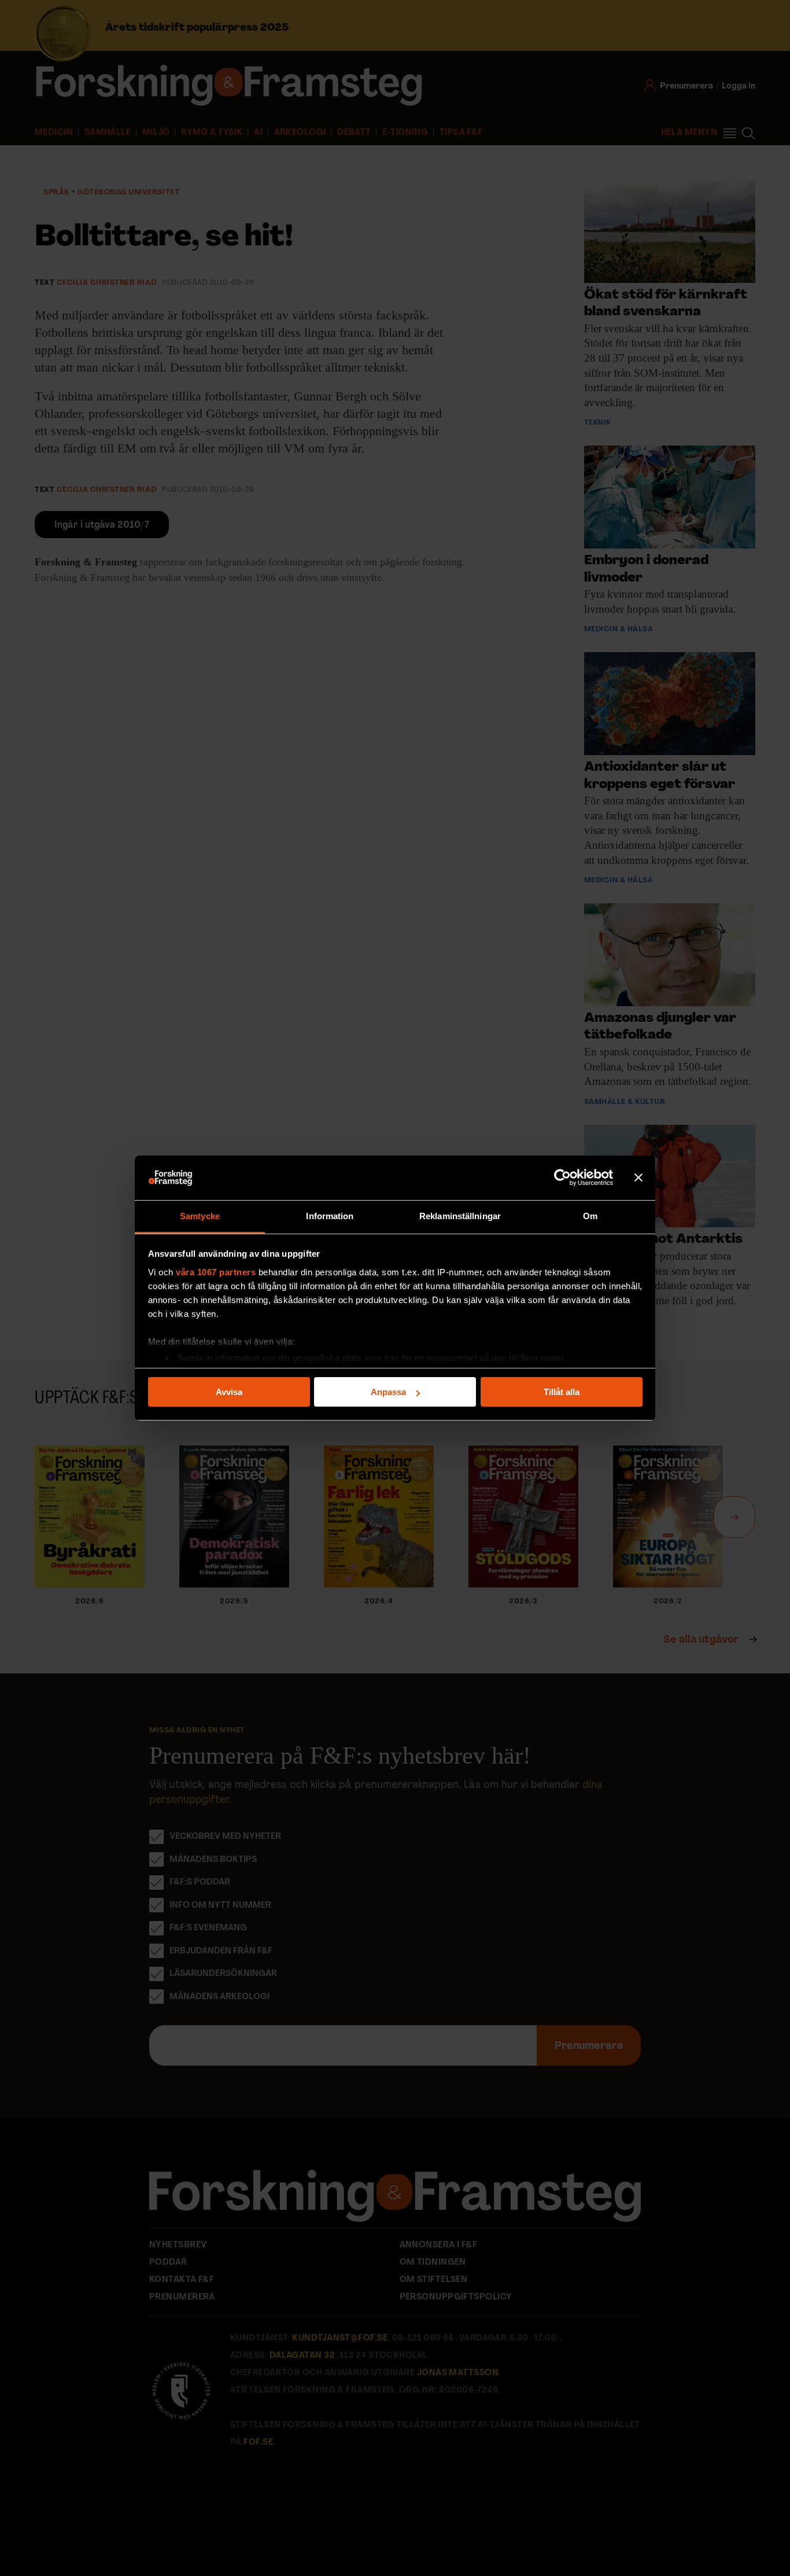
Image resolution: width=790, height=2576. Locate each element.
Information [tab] (330, 1216)
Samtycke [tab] (200, 1216)
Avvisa (229, 1392)
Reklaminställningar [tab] (460, 1216)
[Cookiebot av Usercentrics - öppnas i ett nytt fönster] (562, 1178)
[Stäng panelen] (638, 1178)
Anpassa (388, 1392)
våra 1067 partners (216, 1272)
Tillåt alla (562, 1392)
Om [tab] (590, 1216)
